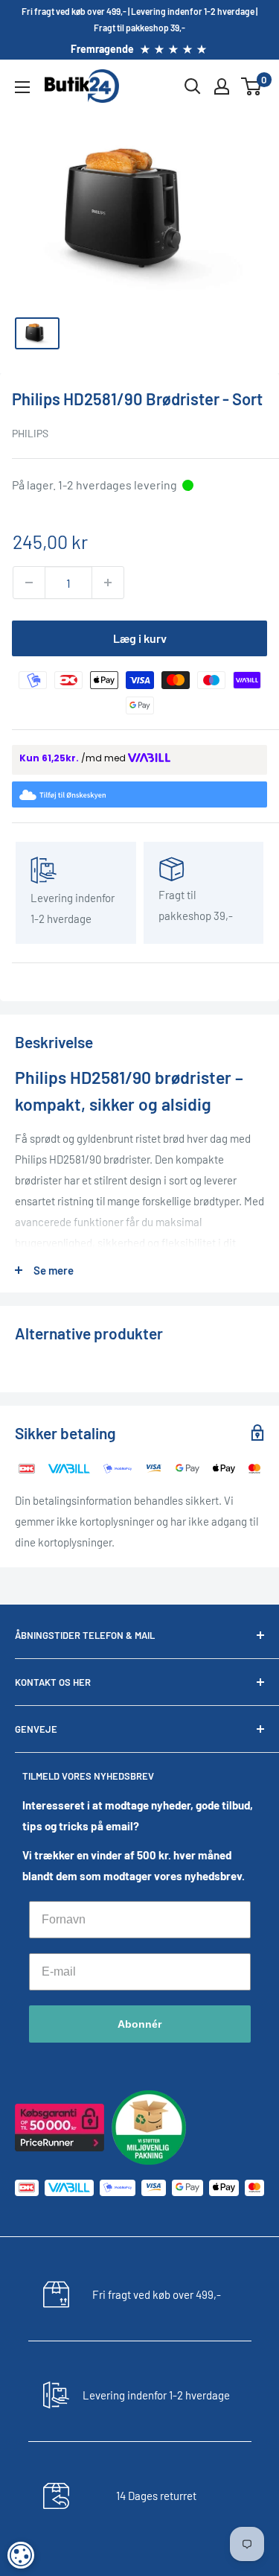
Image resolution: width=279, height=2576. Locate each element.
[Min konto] (222, 86)
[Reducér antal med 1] (29, 583)
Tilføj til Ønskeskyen (149, 796)
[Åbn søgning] (193, 86)
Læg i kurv (140, 638)
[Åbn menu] (22, 87)
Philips (30, 433)
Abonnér (139, 2024)
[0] (252, 86)
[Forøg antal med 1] (108, 583)
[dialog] (21, 2555)
